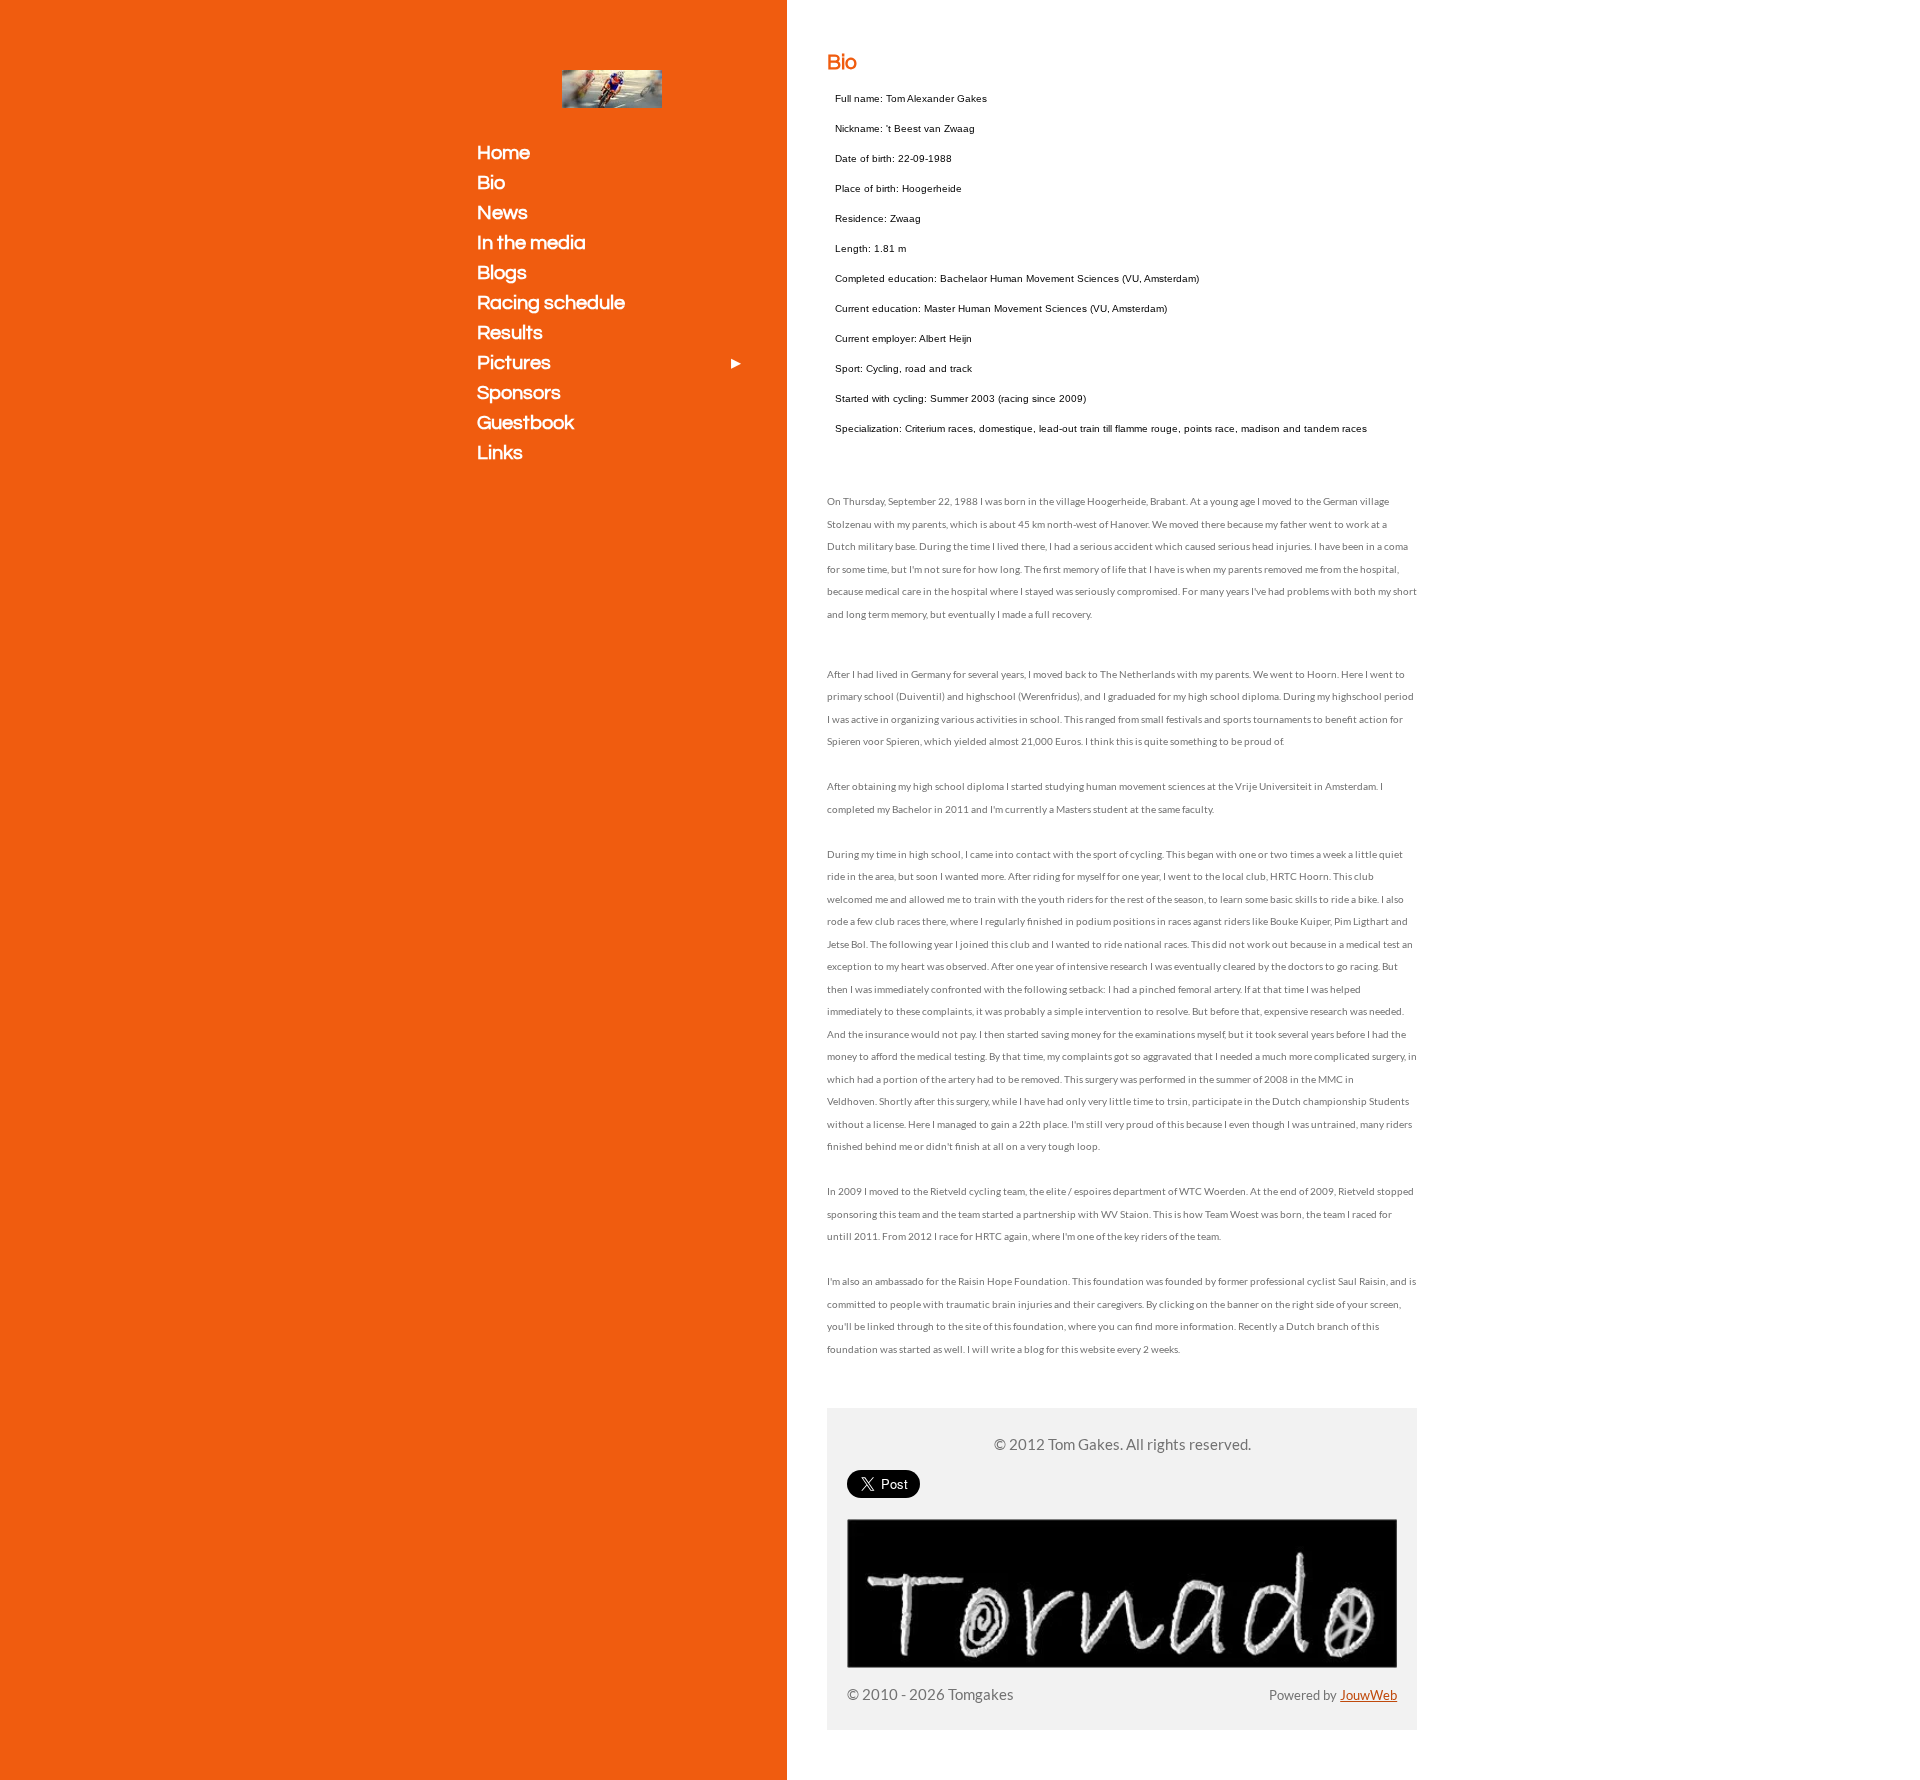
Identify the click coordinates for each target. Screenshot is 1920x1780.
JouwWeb (1368, 1695)
